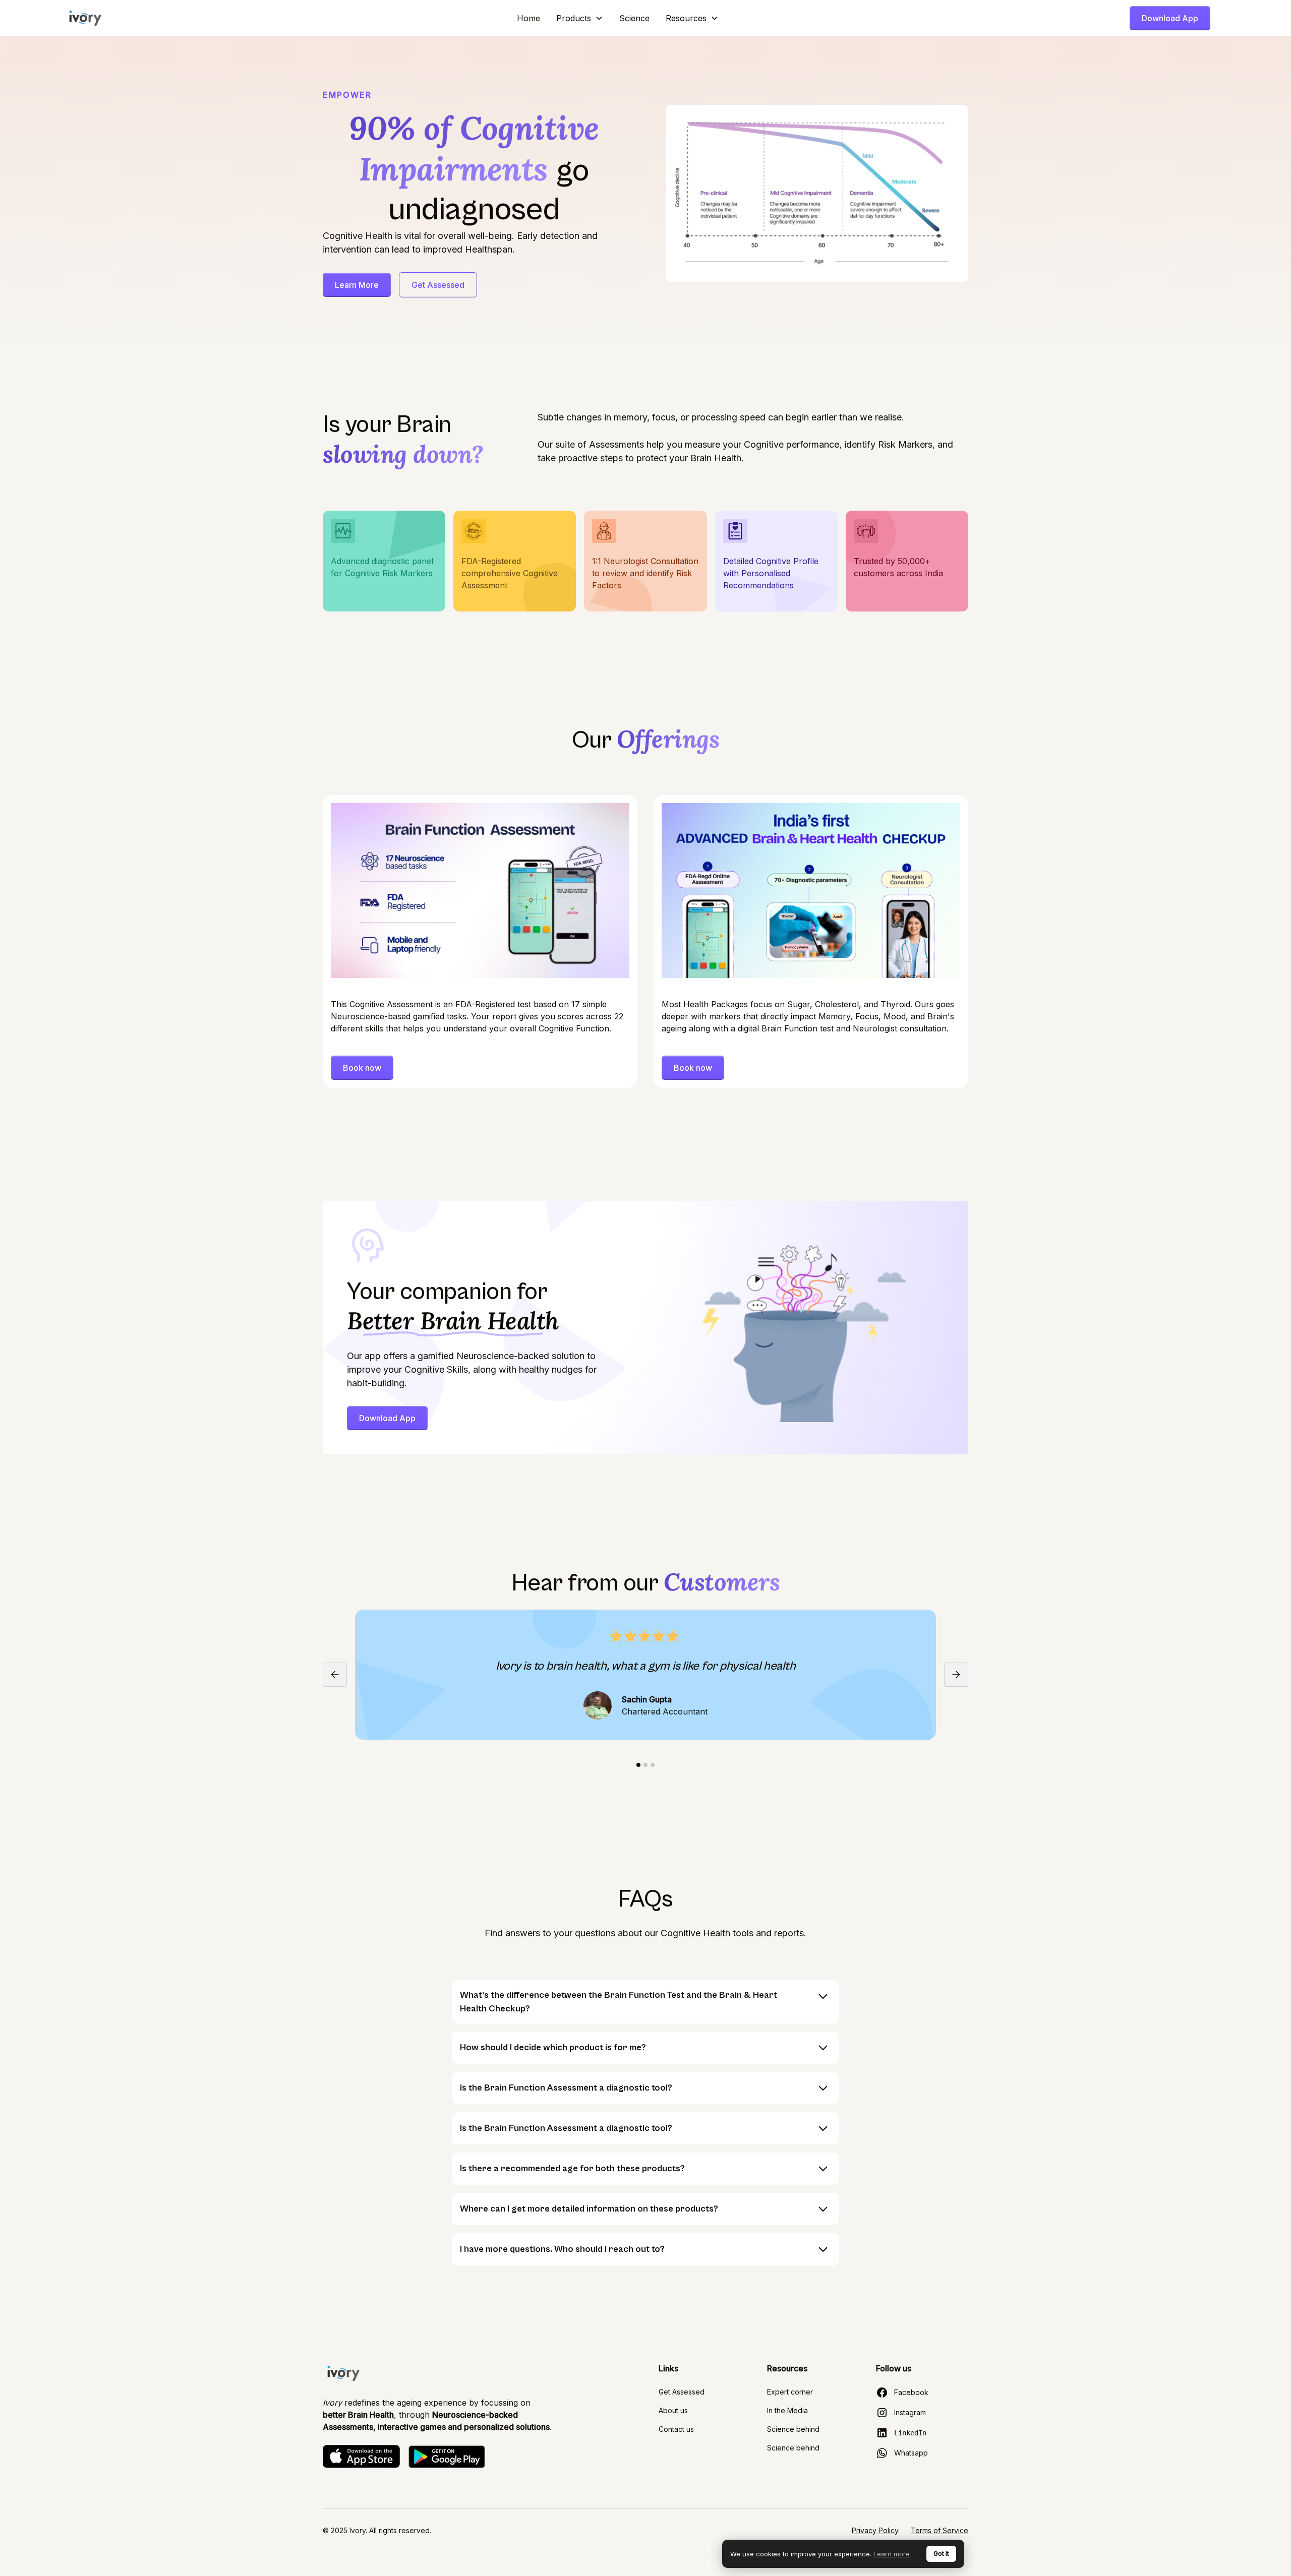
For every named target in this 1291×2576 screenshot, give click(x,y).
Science (634, 18)
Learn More (357, 285)
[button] (580, 18)
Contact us (676, 2429)
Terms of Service (940, 2530)
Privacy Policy (875, 2530)
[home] (85, 18)
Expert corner (790, 2392)
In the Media (787, 2410)
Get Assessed (438, 285)
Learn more (892, 2554)
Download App (1170, 18)
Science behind (793, 2429)
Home (529, 18)
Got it (941, 2554)
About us (673, 2410)
